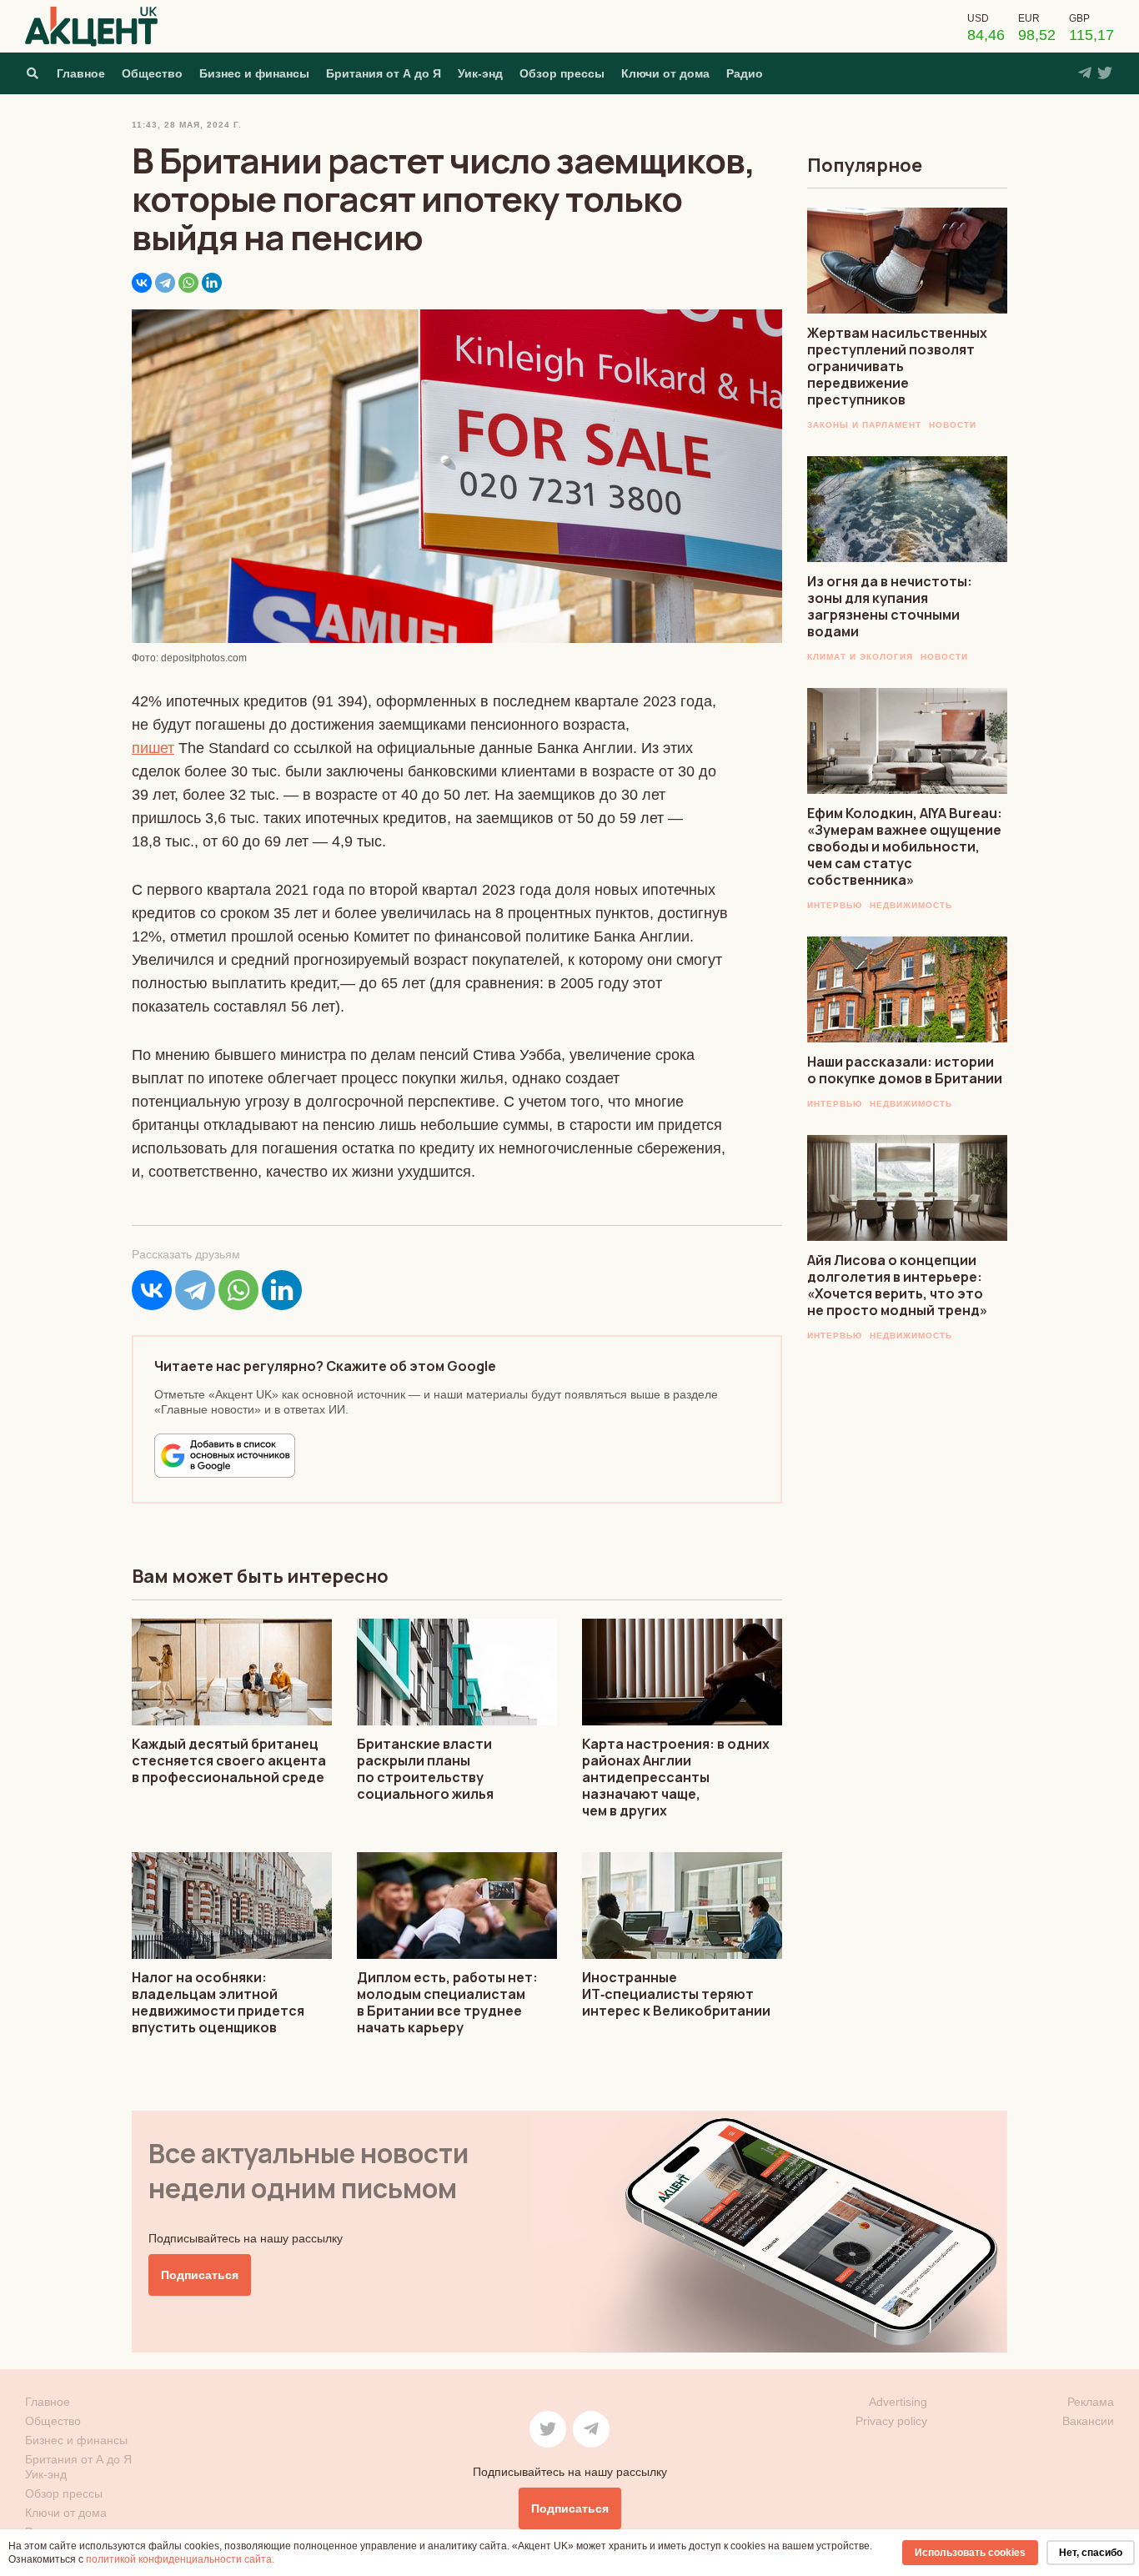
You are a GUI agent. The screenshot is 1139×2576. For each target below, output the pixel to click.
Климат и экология (860, 657)
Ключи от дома (665, 73)
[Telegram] (165, 283)
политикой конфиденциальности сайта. (180, 2559)
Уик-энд (480, 73)
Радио (745, 73)
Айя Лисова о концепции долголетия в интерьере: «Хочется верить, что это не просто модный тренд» (897, 1285)
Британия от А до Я (384, 73)
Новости (953, 425)
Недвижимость (911, 905)
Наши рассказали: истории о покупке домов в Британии (905, 1070)
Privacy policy (891, 2421)
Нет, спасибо (1091, 2553)
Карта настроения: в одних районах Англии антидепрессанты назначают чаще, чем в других (676, 1777)
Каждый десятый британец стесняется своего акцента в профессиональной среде (229, 1760)
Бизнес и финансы (254, 73)
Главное (81, 73)
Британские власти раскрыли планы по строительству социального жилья (425, 1769)
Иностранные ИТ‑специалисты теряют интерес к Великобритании (676, 1994)
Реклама (1091, 2402)
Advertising (898, 2402)
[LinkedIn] (212, 283)
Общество (152, 73)
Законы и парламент (864, 425)
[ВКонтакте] (142, 283)
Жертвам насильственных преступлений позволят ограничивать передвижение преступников (897, 366)
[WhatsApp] (188, 283)
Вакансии (1088, 2421)
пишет (153, 748)
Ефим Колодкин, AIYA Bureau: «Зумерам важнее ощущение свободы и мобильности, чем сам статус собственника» (905, 846)
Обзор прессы (562, 73)
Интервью (835, 905)
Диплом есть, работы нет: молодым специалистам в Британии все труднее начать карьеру (447, 2002)
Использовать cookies (970, 2553)
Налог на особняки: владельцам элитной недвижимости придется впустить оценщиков (218, 2002)
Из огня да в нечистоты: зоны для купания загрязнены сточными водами (890, 606)
